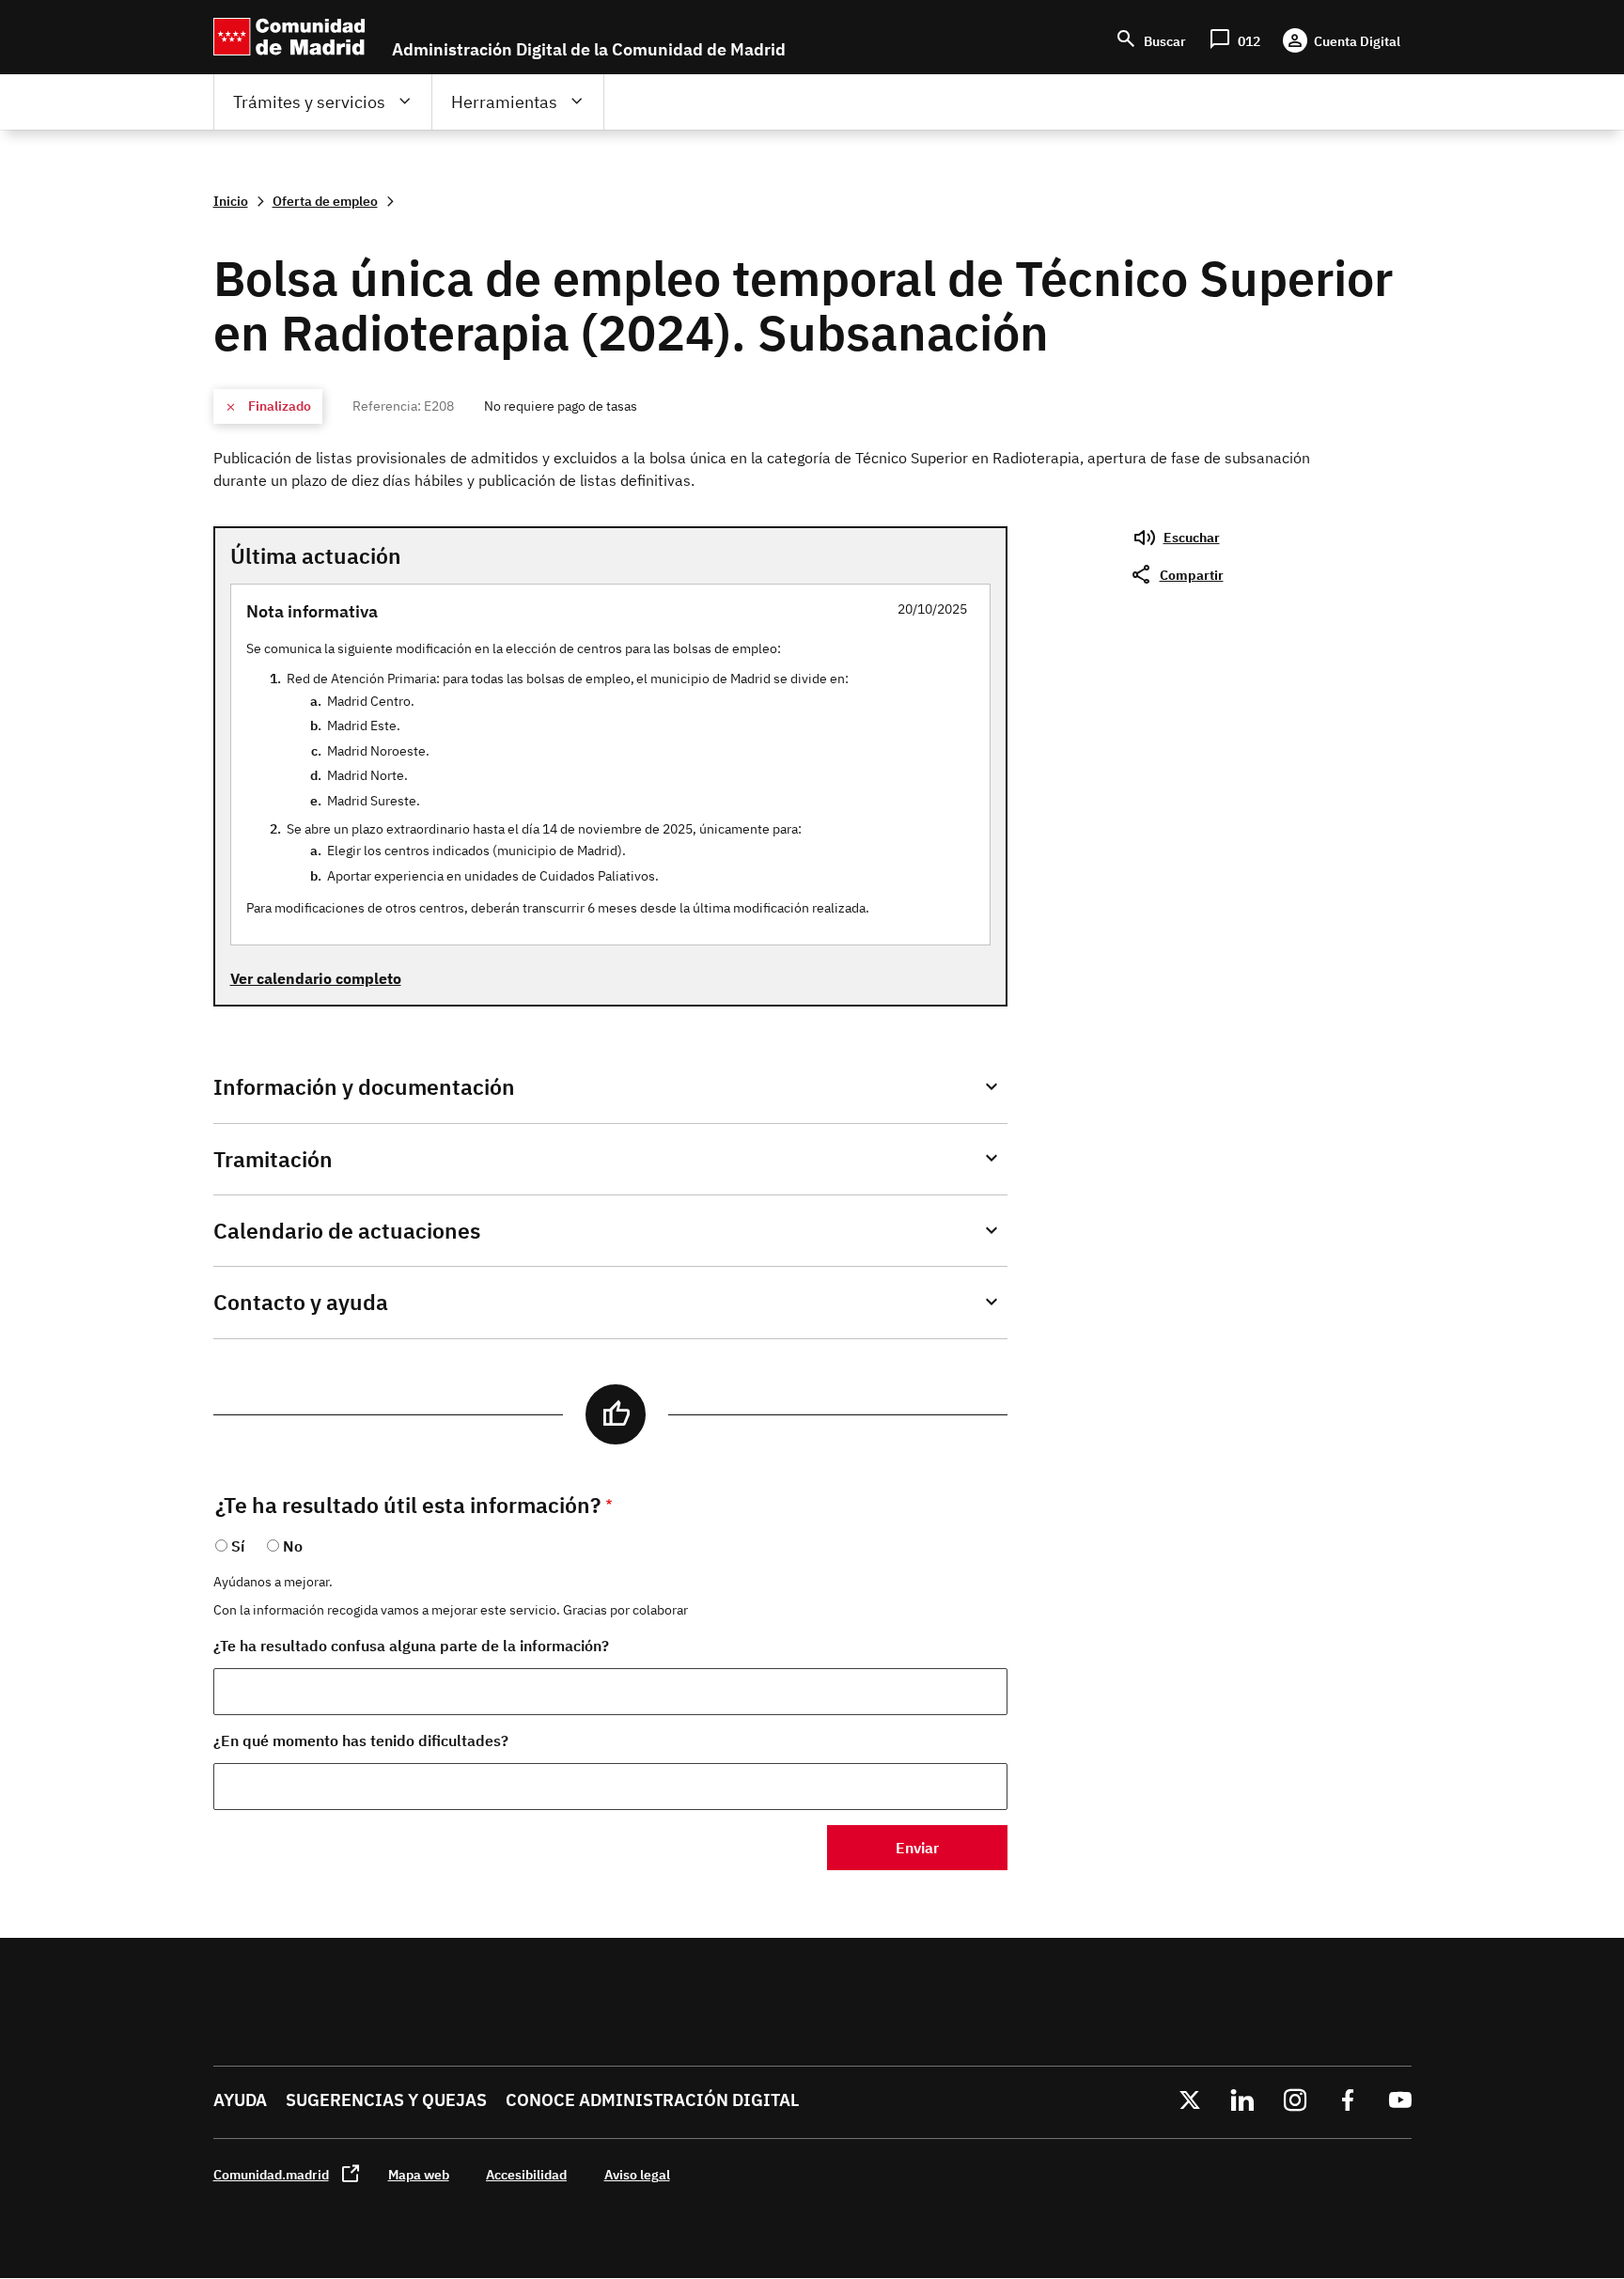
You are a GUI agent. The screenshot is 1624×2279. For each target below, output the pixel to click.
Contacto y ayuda (301, 1302)
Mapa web (419, 2174)
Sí (238, 1546)
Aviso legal (637, 2174)
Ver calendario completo (316, 978)
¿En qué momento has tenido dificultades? (361, 1740)
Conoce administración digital (652, 2100)
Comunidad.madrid (271, 2174)
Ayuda (240, 2100)
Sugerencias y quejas (386, 2100)
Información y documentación (364, 1087)
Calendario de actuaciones (347, 1231)
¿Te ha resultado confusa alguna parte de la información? (411, 1646)
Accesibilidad (526, 2174)
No (293, 1546)
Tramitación (273, 1159)
